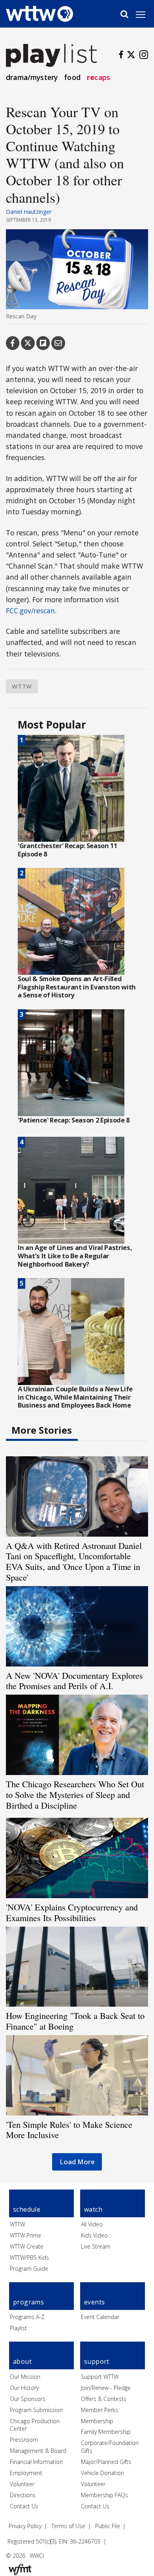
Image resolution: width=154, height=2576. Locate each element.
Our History (24, 2388)
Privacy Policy (25, 2526)
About (22, 2361)
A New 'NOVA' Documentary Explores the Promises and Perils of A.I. (74, 1681)
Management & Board (38, 2451)
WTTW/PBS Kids (29, 2257)
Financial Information (36, 2462)
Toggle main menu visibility (145, 14)
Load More (77, 2162)
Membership (97, 2421)
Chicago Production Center (35, 2425)
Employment (26, 2473)
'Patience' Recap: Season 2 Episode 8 (74, 1120)
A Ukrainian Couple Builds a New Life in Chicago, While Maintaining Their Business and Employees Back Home (75, 1397)
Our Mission (25, 2377)
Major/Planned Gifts (106, 2462)
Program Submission (36, 2410)
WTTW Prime (25, 2235)
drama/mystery (32, 77)
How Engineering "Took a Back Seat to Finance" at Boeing (75, 2021)
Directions (23, 2495)
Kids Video (94, 2235)
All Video (92, 2224)
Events (94, 2302)
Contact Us (24, 2506)
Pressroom (24, 2440)
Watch (93, 2209)
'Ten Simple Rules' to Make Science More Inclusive (69, 2130)
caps (99, 77)
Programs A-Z (27, 2317)
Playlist (18, 2328)
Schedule (27, 2209)
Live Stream (96, 2246)
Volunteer (22, 2484)
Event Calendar (100, 2317)
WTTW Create (27, 2246)
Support (97, 2361)
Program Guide (29, 2269)
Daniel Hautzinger (29, 212)
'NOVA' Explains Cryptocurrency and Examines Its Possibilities (72, 1912)
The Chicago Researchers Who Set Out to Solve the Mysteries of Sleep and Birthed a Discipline (75, 1794)
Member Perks (100, 2410)
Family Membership (106, 2432)
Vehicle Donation (102, 2473)
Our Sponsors (28, 2399)
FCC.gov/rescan (30, 611)
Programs (28, 2302)
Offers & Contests (104, 2399)
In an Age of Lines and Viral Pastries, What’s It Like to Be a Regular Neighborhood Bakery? (75, 1256)
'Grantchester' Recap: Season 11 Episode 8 (68, 850)
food (72, 77)
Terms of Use (68, 2526)
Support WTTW (100, 2377)
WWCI (37, 2556)
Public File (108, 2526)
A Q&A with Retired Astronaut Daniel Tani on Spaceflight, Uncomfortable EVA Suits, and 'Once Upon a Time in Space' (74, 1561)
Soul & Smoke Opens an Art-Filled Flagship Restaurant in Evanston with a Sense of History (77, 987)
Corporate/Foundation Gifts (110, 2447)
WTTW (22, 686)
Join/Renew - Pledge (106, 2388)
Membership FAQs (104, 2495)
